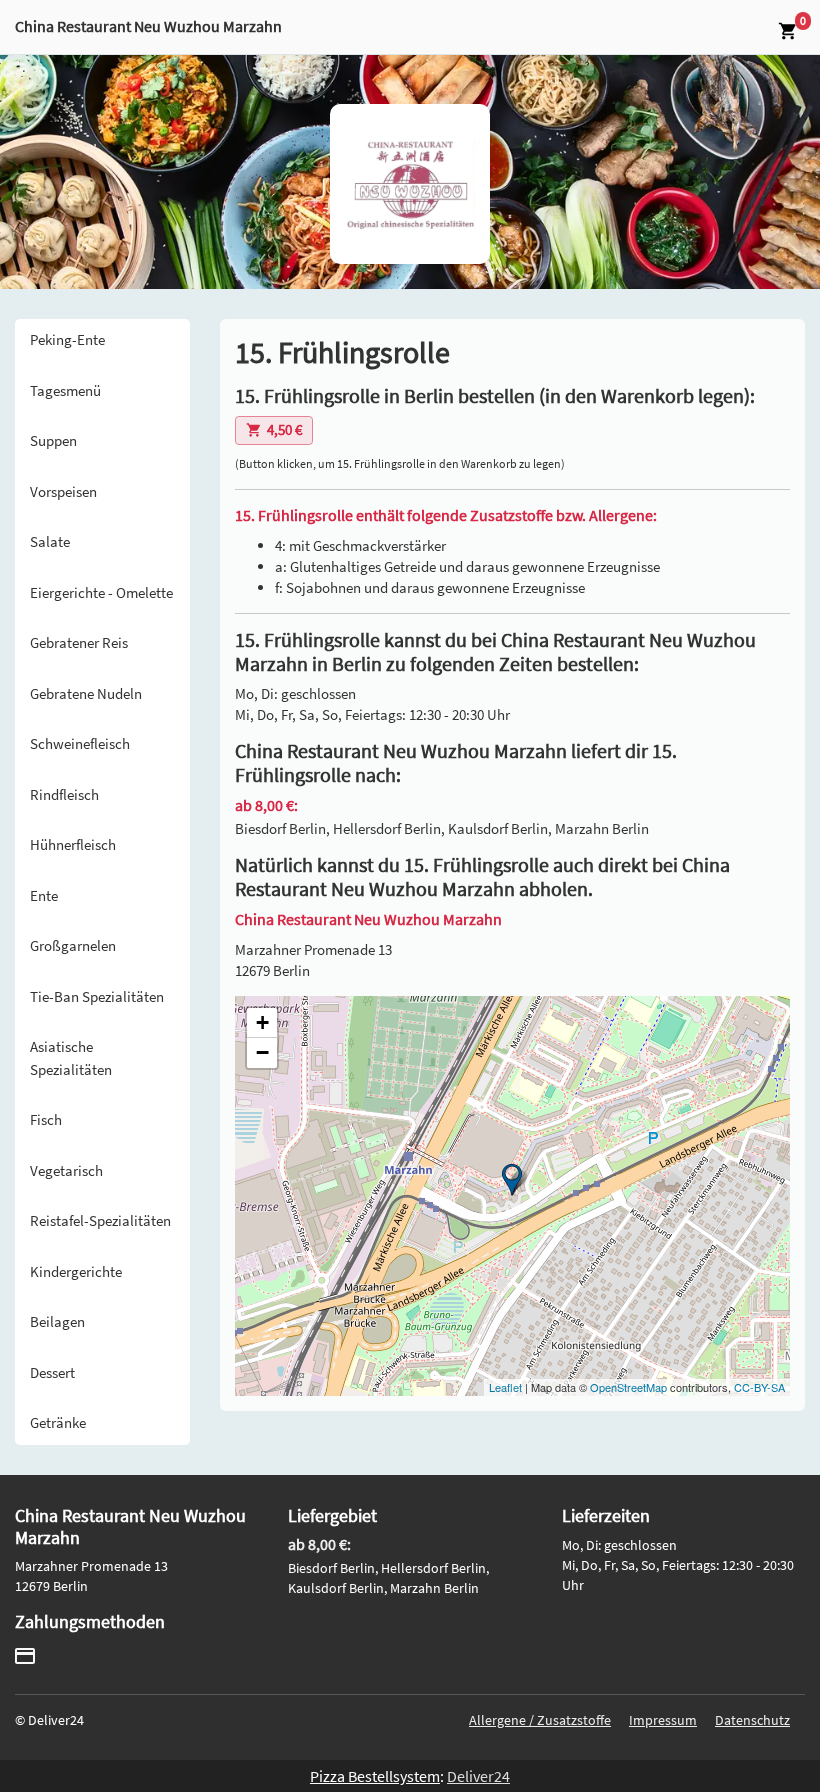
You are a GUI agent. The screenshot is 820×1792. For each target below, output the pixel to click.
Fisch (46, 1119)
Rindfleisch (64, 794)
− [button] (262, 1052)
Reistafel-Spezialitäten (100, 1220)
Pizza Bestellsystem (375, 1776)
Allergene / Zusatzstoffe (540, 1720)
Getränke (58, 1422)
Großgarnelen (73, 945)
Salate (50, 541)
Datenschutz (752, 1720)
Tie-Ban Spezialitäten (97, 996)
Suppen (53, 440)
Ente (44, 895)
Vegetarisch (66, 1170)
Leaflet (505, 1387)
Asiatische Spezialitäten (71, 1058)
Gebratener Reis (79, 642)
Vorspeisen (63, 491)
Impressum (663, 1720)
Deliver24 (478, 1776)
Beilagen (57, 1321)
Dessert (52, 1372)
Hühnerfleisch (73, 844)
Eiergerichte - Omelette (101, 592)
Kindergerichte (76, 1271)
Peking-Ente (67, 339)
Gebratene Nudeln (86, 693)
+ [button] (262, 1022)
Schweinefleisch (80, 743)
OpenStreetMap (628, 1387)
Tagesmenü (65, 390)
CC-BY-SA (759, 1387)
